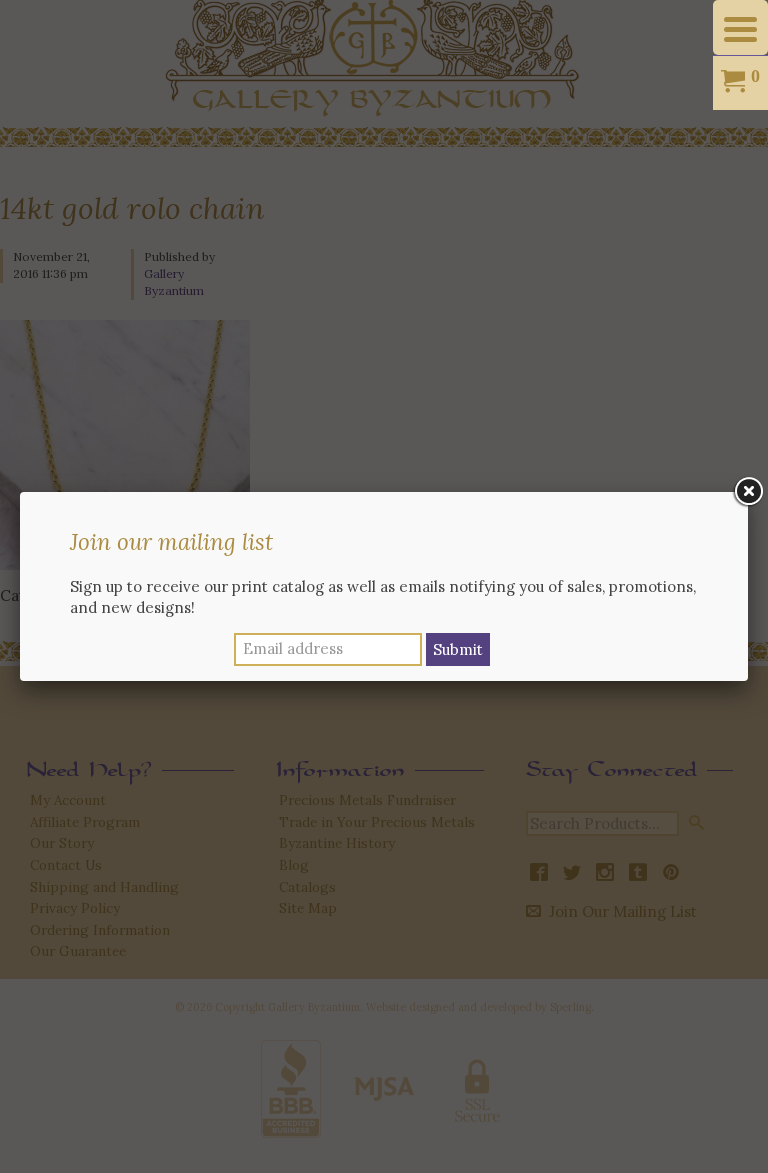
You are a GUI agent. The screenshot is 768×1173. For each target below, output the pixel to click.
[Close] (748, 492)
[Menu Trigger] (740, 27)
